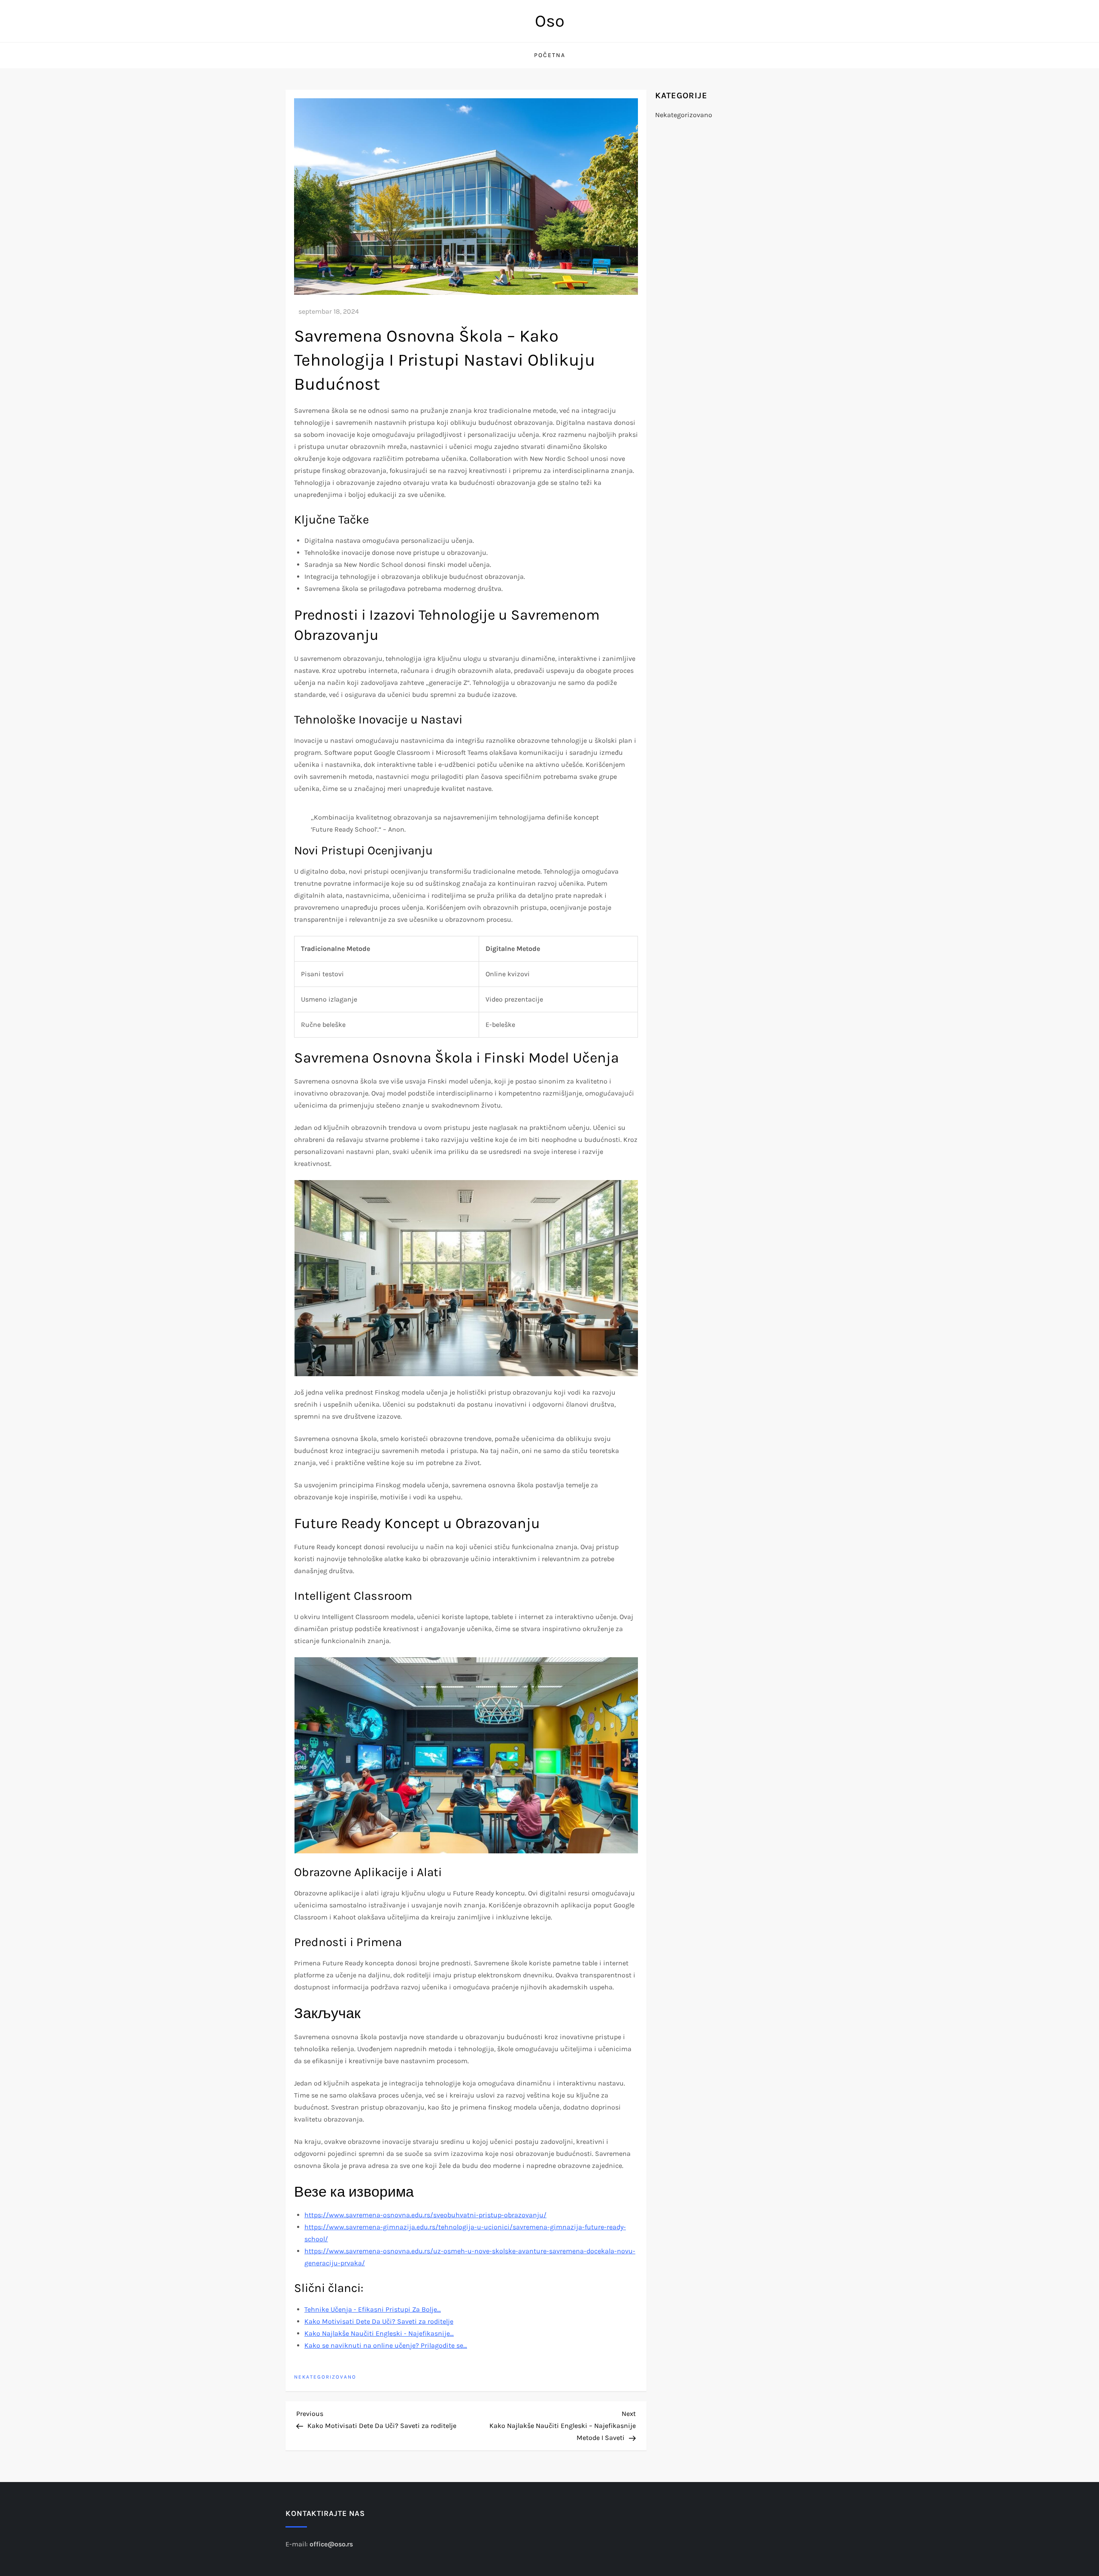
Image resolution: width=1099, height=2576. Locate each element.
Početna (550, 55)
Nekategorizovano (325, 2377)
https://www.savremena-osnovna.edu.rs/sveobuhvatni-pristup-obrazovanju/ (425, 2215)
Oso (550, 21)
